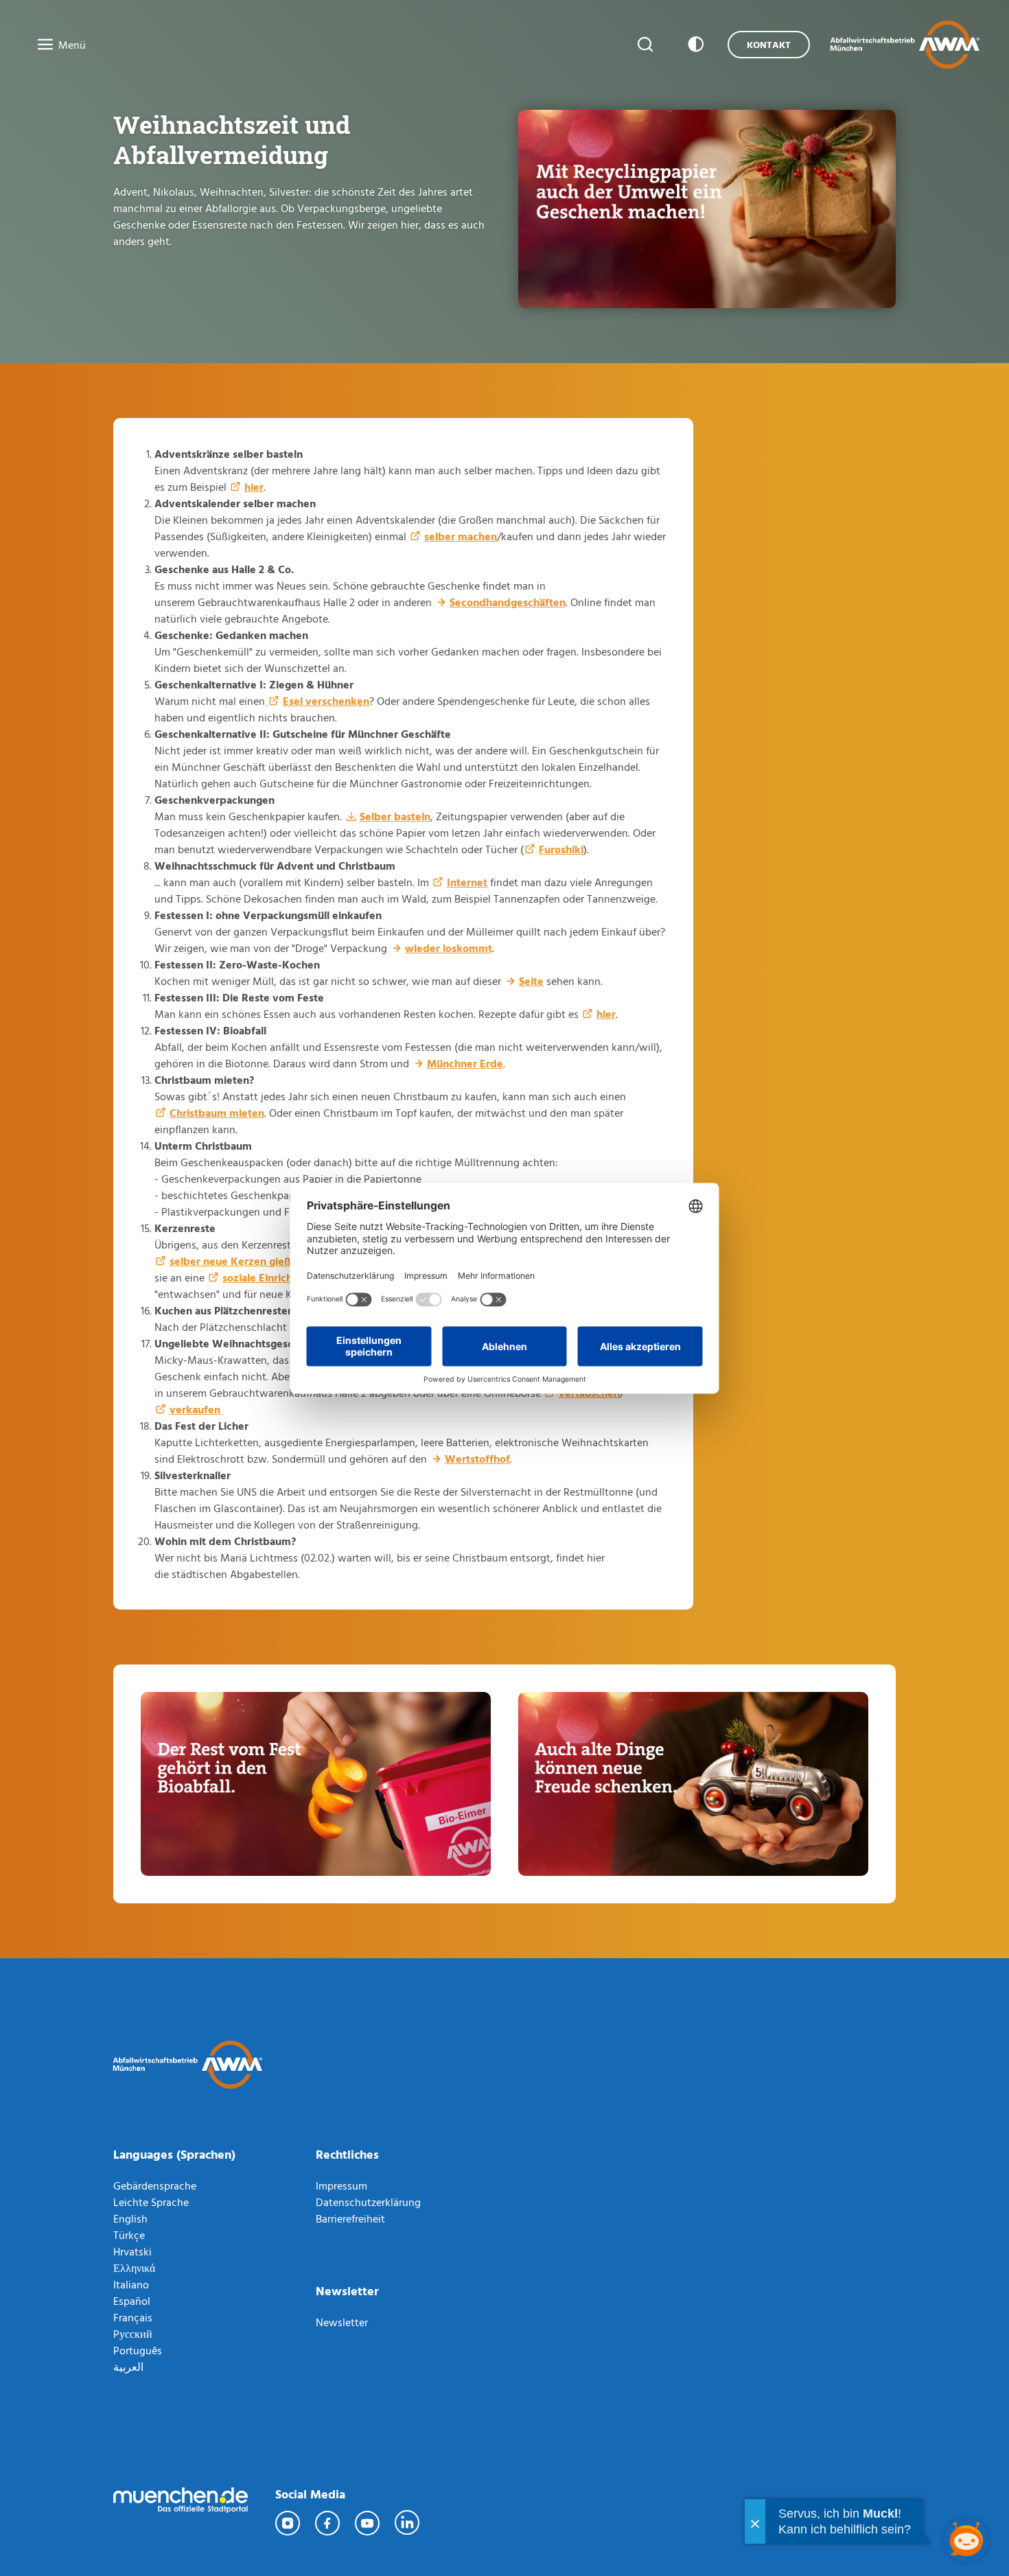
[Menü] (41, 45)
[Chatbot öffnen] (966, 2540)
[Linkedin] (408, 2523)
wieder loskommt (449, 948)
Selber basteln (395, 816)
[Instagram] (288, 2523)
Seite (531, 981)
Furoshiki (561, 849)
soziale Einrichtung (269, 1277)
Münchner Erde (465, 1063)
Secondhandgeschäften (508, 602)
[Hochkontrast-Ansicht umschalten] (693, 45)
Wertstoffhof (477, 1459)
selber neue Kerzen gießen (236, 1261)
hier (254, 487)
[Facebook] (328, 2523)
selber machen (461, 536)
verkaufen (195, 1409)
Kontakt (769, 44)
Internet (467, 882)
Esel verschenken (326, 701)
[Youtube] (368, 2523)
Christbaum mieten (217, 1113)
